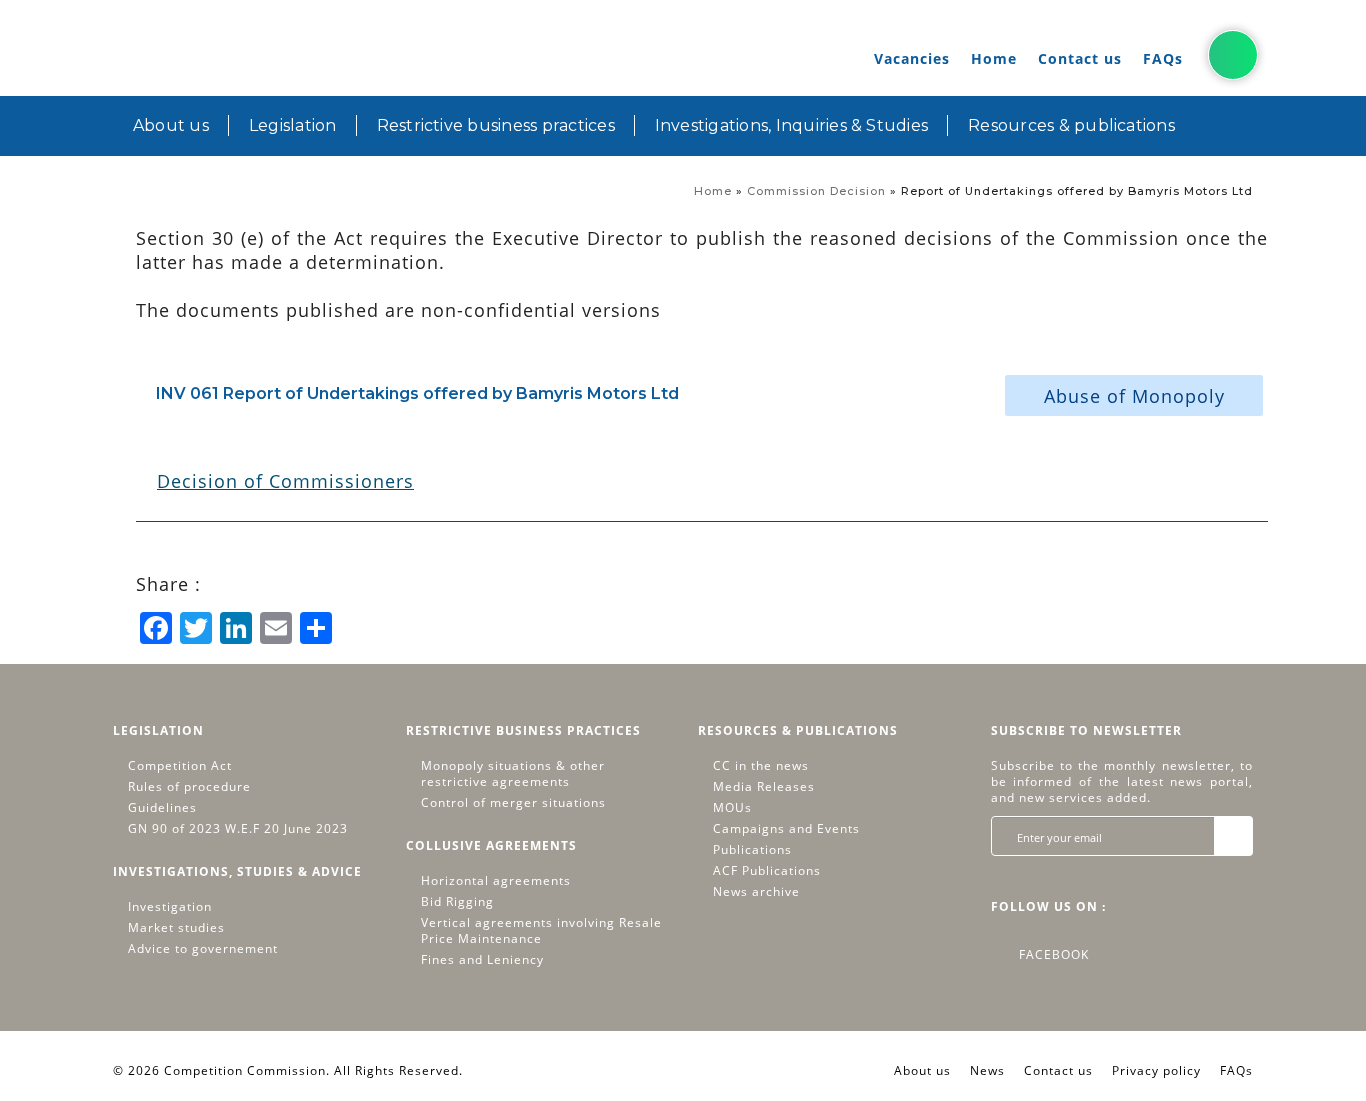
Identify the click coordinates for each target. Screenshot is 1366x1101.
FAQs (1163, 58)
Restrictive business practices (496, 125)
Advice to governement (203, 949)
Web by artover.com (532, 1070)
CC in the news (761, 766)
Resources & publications (1071, 125)
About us (171, 125)
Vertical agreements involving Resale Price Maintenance (541, 931)
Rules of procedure (189, 787)
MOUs (732, 808)
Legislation (293, 125)
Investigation (170, 907)
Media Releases (764, 787)
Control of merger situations (513, 803)
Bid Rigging (457, 902)
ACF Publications (767, 871)
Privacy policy (1156, 1070)
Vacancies (912, 58)
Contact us (1080, 58)
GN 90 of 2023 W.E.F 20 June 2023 (238, 829)
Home (994, 58)
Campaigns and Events (786, 829)
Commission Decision (816, 191)
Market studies (176, 928)
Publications (752, 850)
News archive (756, 892)
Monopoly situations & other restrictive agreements (513, 774)
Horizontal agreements (496, 881)
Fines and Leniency (482, 960)
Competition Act (180, 766)
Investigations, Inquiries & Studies (791, 125)
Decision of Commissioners (285, 481)
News (987, 1070)
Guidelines (162, 808)
